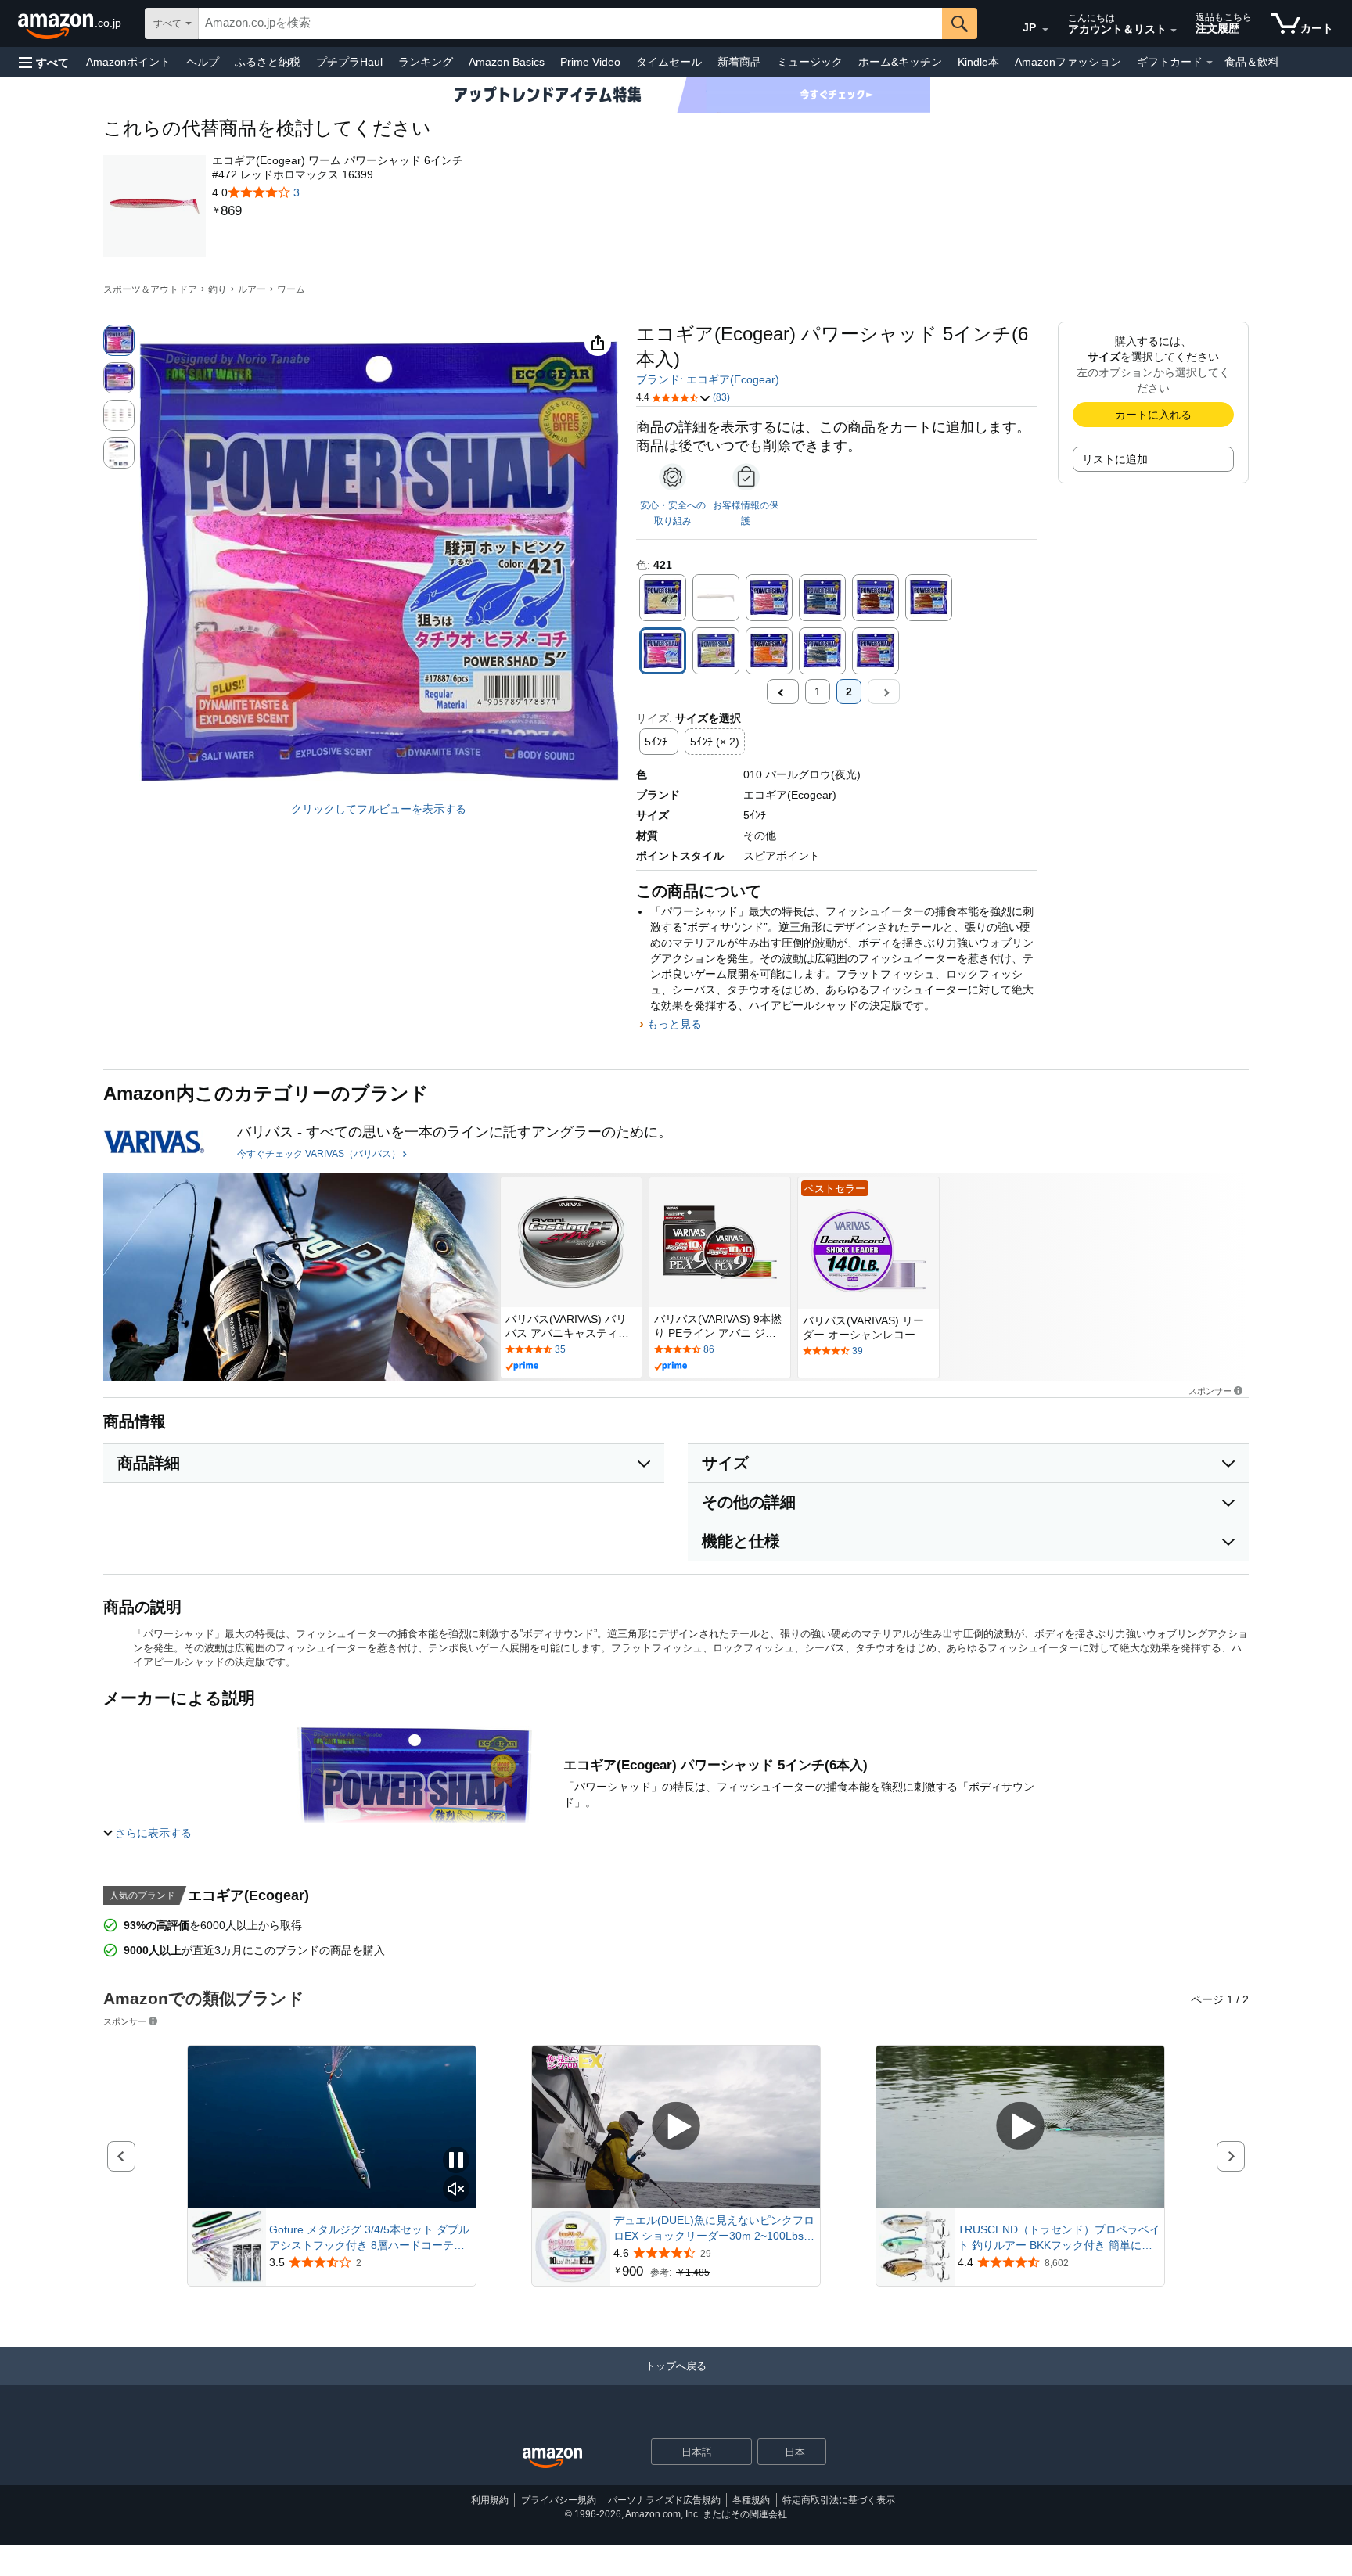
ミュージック (810, 62)
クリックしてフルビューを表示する (379, 809)
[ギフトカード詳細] (1210, 63)
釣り (218, 289)
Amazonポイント (128, 62)
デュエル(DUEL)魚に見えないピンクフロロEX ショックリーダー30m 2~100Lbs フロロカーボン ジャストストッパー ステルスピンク (715, 2229)
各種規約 (751, 2500)
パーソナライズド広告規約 (664, 2500)
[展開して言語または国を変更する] (1045, 30)
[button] (44, 62)
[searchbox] (570, 23)
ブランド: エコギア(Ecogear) (708, 379)
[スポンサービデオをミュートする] (456, 2190)
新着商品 (739, 62)
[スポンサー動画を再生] (676, 2127)
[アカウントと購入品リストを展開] (1174, 31)
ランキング (426, 62)
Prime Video (590, 62)
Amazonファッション (1068, 62)
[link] (339, 211)
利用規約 (490, 2500)
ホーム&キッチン (900, 62)
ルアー (252, 289)
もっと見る (674, 1024)
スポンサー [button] (1210, 1390)
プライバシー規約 (559, 2500)
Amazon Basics (507, 62)
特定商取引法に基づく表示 (839, 2500)
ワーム (291, 289)
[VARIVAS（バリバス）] (154, 1142)
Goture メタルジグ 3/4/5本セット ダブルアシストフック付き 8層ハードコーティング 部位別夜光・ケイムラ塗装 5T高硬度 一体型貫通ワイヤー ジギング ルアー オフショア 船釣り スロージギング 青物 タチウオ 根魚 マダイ (369, 2238)
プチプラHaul (349, 62)
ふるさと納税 (268, 62)
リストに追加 (1115, 459)
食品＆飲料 (1252, 62)
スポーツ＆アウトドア (150, 289)
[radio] (119, 340)
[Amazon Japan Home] (552, 2458)
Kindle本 (978, 62)
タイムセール (669, 62)
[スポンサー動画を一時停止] (456, 2161)
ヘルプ (203, 62)
